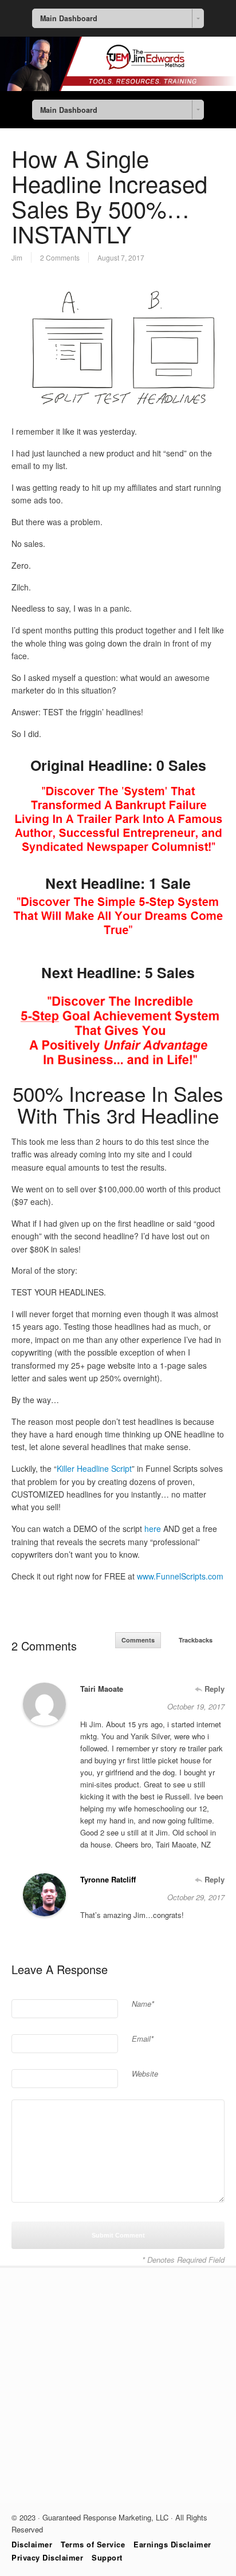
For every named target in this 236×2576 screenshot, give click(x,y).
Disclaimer (32, 2544)
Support (107, 2557)
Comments (138, 1640)
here (153, 1529)
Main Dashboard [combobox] (69, 18)
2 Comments (60, 257)
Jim (17, 257)
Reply (213, 1689)
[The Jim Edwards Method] (118, 88)
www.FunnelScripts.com (180, 1576)
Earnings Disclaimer (172, 2544)
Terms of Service (93, 2544)
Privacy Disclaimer (47, 2557)
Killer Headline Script (94, 1468)
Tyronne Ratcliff (108, 1879)
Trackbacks (196, 1640)
